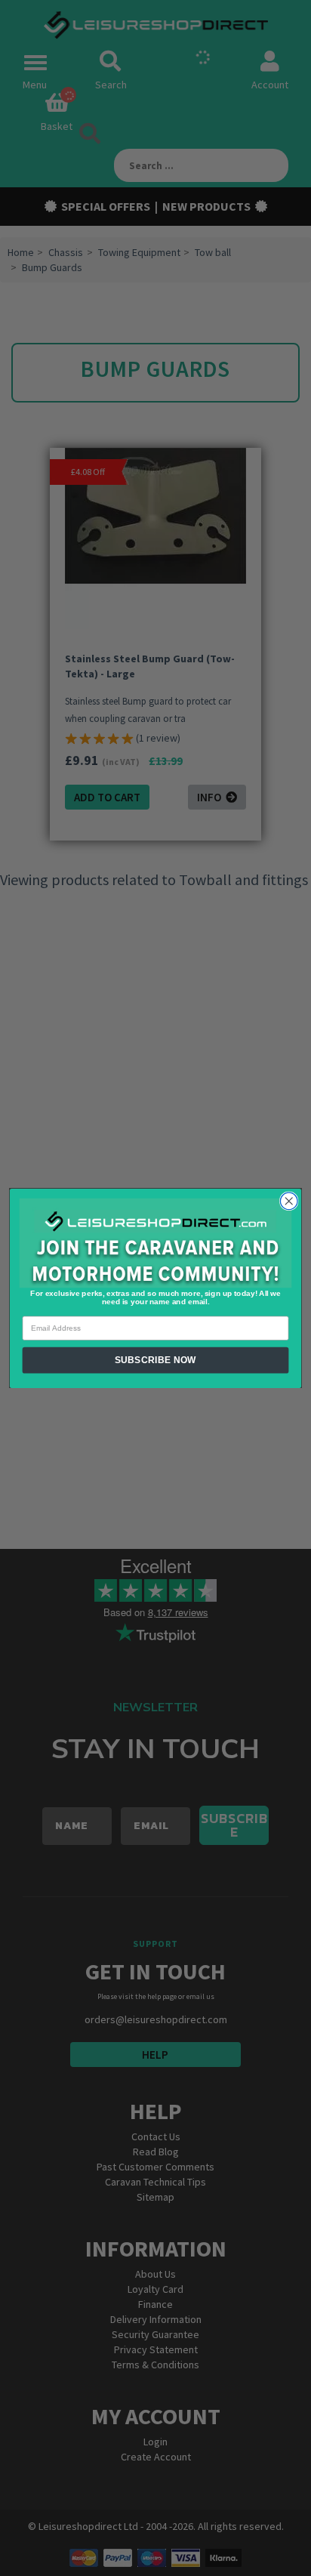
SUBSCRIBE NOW (155, 1360)
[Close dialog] (289, 1201)
